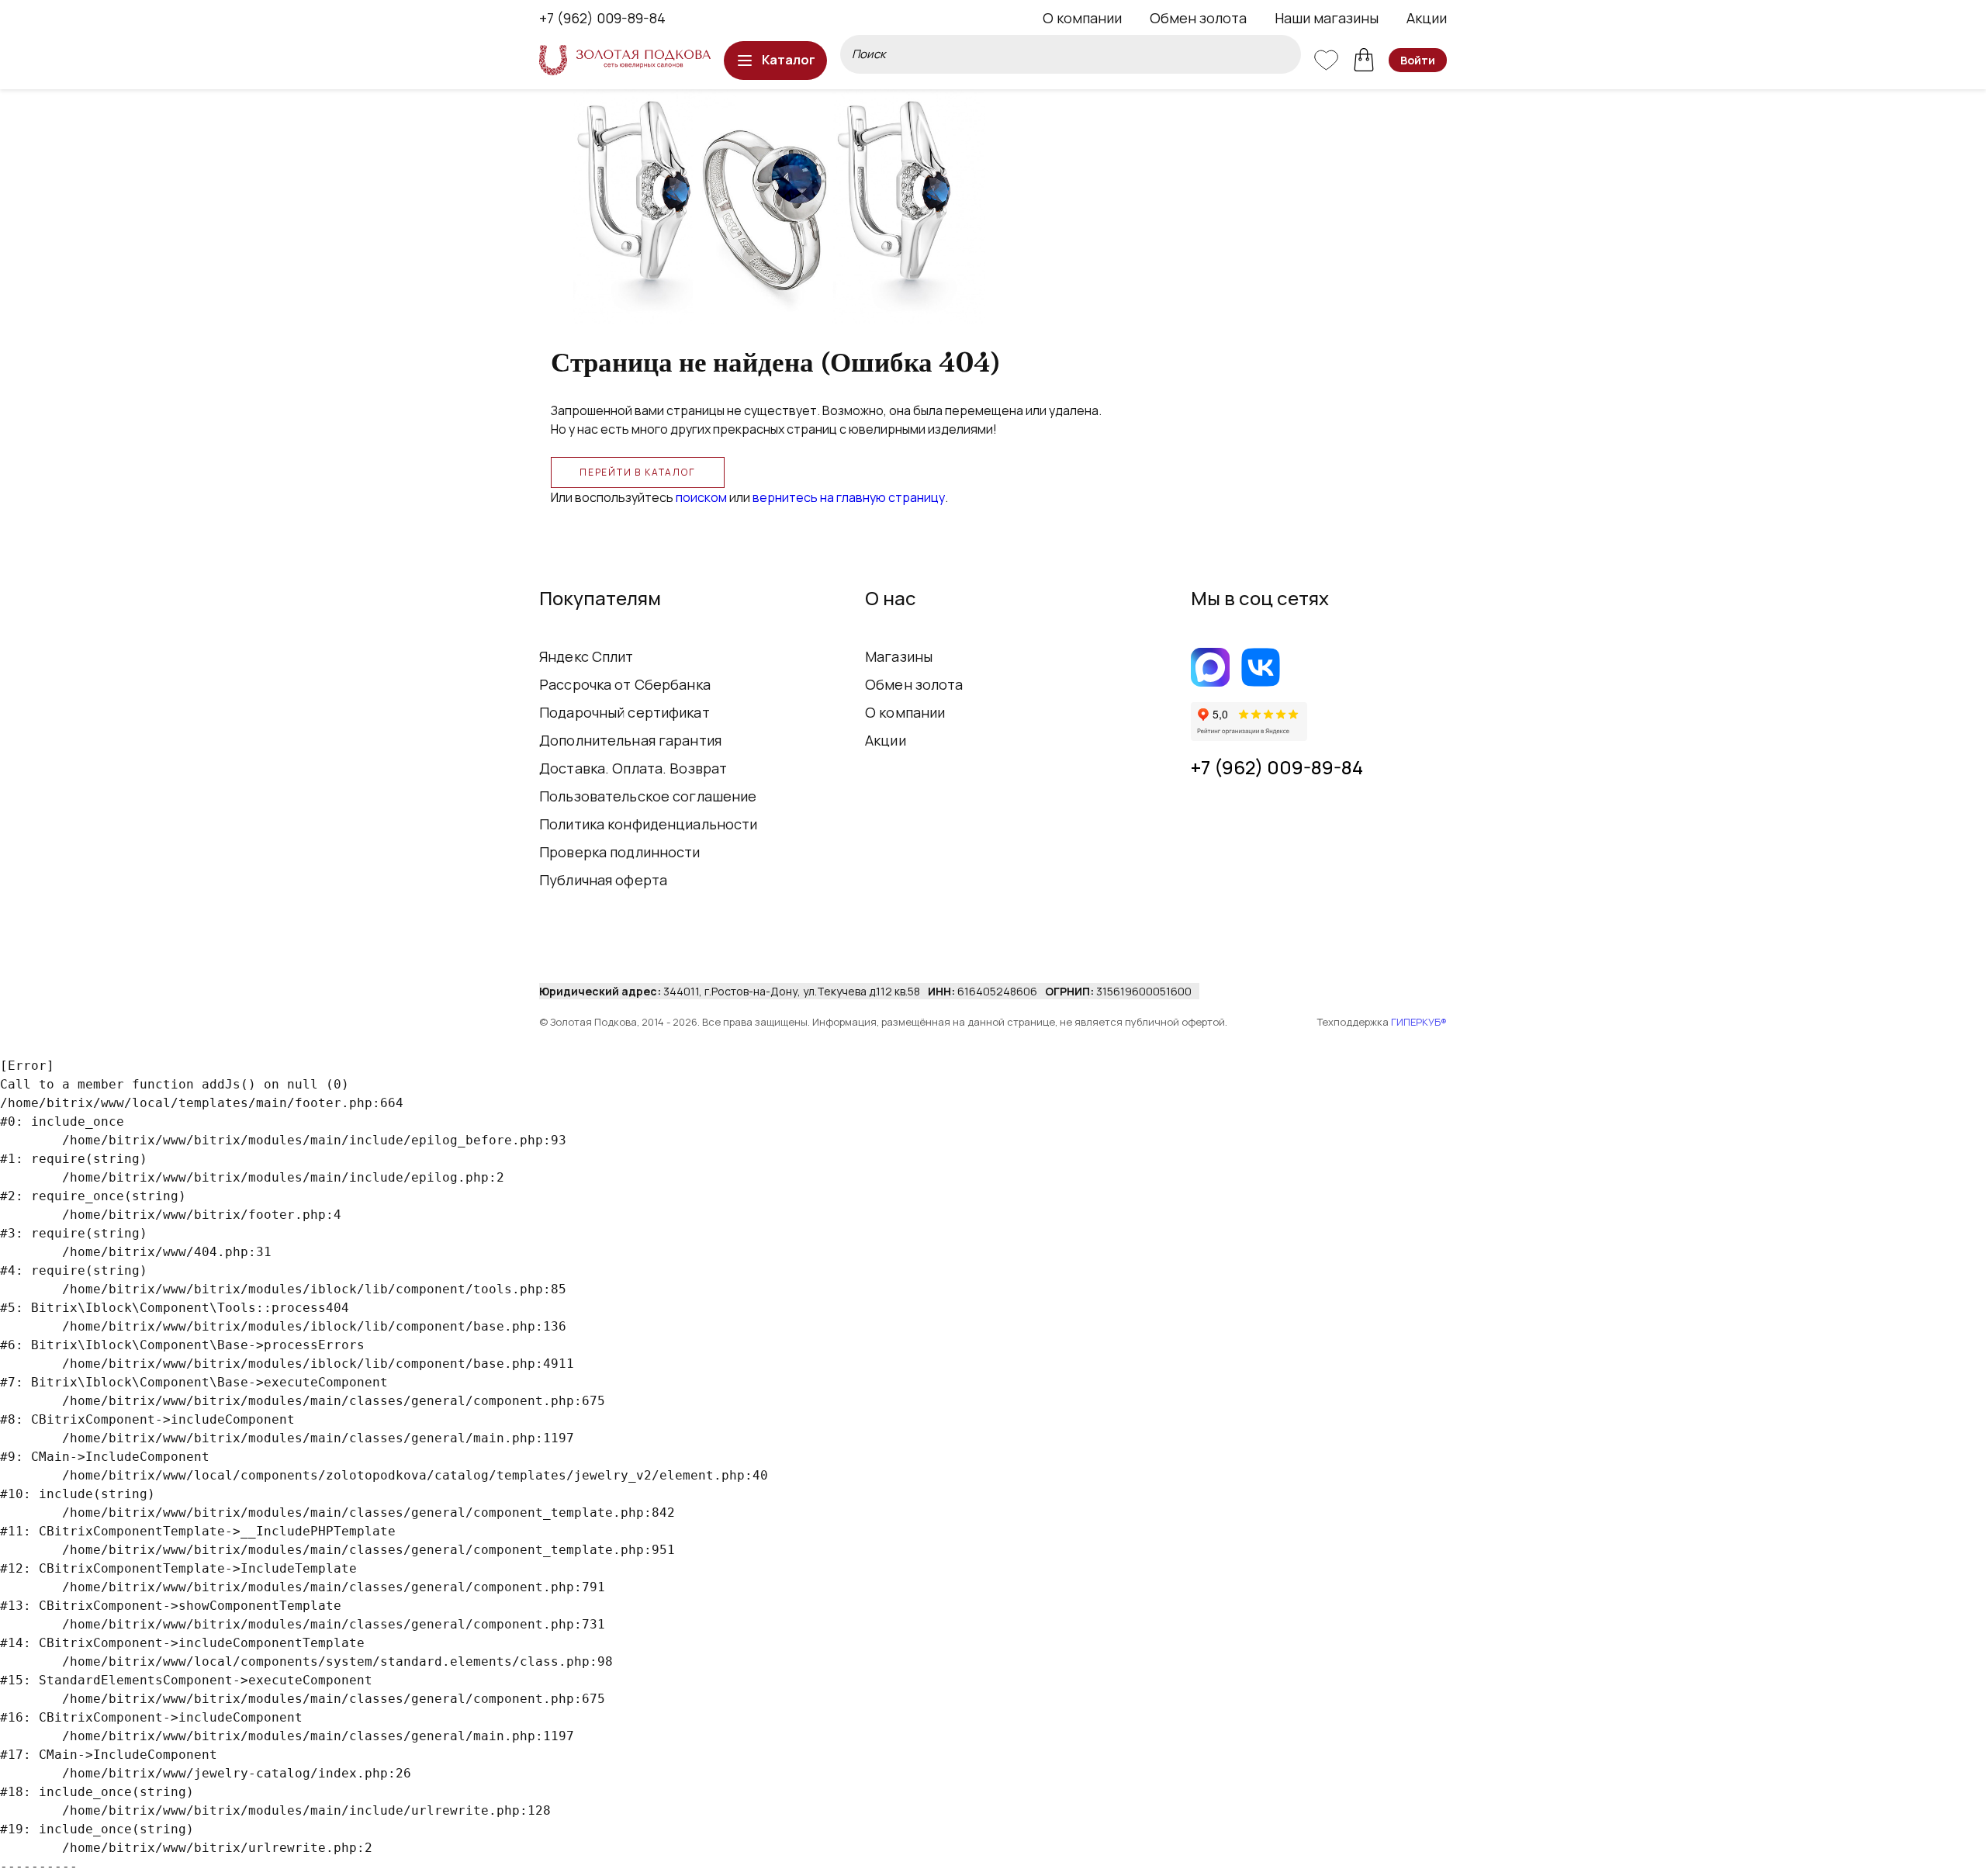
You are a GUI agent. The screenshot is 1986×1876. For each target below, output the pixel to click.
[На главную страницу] (625, 60)
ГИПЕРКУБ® (1419, 1022)
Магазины (899, 656)
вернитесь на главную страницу (849, 497)
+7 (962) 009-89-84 (602, 18)
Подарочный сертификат (625, 712)
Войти (1418, 60)
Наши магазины (1327, 18)
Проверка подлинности (620, 852)
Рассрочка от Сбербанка (625, 684)
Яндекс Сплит (586, 656)
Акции (1427, 18)
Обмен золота (1198, 18)
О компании (1082, 18)
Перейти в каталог (638, 472)
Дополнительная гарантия (630, 740)
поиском (701, 497)
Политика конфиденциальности (649, 824)
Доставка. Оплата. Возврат (633, 768)
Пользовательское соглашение (648, 796)
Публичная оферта (603, 880)
